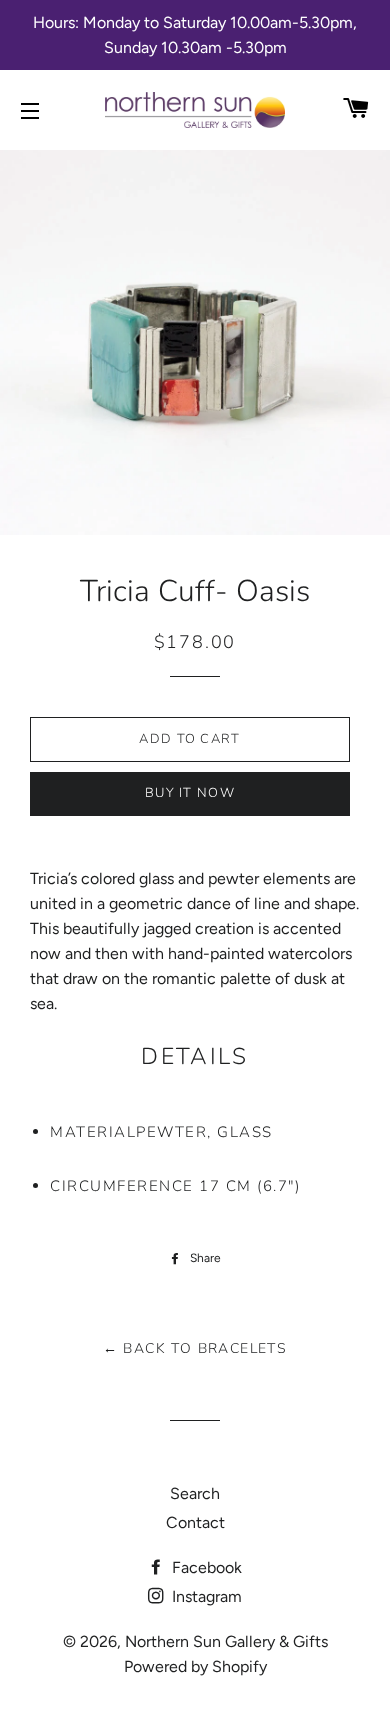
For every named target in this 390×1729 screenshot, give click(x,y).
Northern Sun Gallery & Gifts (226, 1641)
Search (195, 1493)
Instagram (205, 1596)
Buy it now (190, 793)
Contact (195, 1522)
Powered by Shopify (195, 1666)
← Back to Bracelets (195, 1348)
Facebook (205, 1567)
